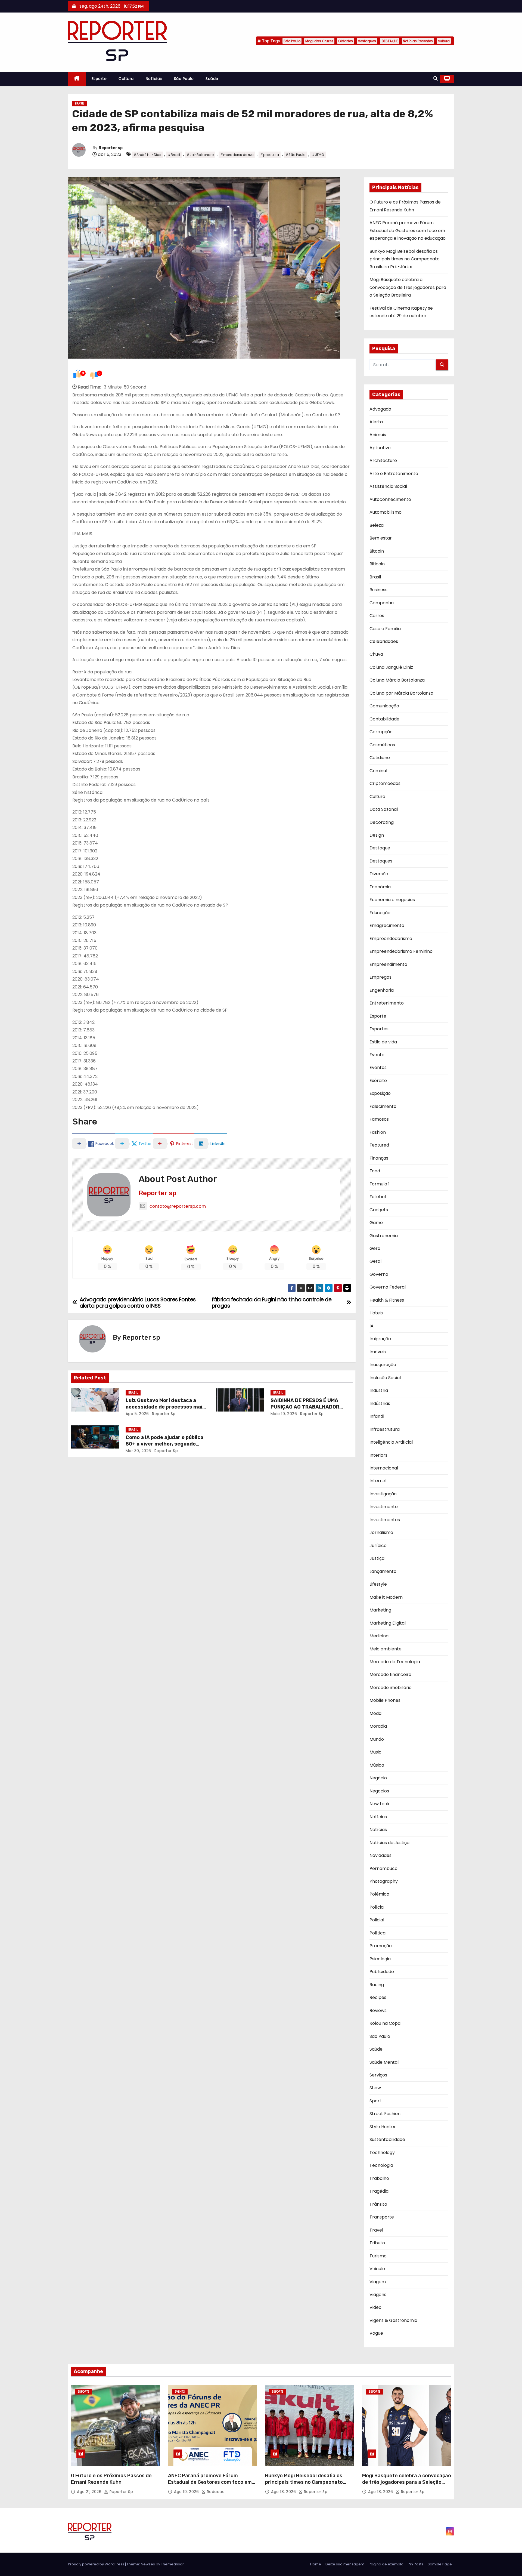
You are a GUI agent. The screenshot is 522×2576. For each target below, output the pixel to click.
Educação (380, 913)
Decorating (382, 822)
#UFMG (318, 155)
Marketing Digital (388, 1623)
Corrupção (381, 732)
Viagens (378, 2295)
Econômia (380, 887)
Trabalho (379, 2178)
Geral (375, 1261)
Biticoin (377, 564)
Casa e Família (385, 629)
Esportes (379, 1029)
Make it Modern (386, 1597)
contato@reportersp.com (178, 1206)
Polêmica (379, 1894)
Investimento (384, 1507)
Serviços (378, 2075)
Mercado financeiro (390, 1674)
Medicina (379, 1636)
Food (375, 1171)
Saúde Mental (384, 2062)
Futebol (378, 1197)
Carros (377, 616)
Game (376, 1223)
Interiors (378, 1455)
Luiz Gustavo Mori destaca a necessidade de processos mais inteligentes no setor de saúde (165, 1407)
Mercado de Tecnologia (395, 1662)
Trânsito (378, 2204)
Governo (379, 1274)
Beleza (377, 525)
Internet (378, 1481)
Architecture (383, 460)
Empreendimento (388, 964)
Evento (377, 1055)
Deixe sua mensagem (345, 2564)
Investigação (383, 1494)
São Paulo (292, 41)
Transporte (382, 2217)
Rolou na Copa (385, 2023)
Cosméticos (382, 745)
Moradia (378, 1726)
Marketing (380, 1610)
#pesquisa (270, 155)
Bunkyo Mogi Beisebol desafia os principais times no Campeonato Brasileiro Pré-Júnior (405, 259)
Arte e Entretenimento (394, 474)
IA (372, 1326)
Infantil (377, 1416)
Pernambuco (383, 1868)
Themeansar (172, 2564)
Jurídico (378, 1546)
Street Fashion (385, 2114)
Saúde (212, 79)
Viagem (378, 2282)
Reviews (378, 2010)
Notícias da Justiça (389, 1843)
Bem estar (381, 538)
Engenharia (382, 990)
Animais (378, 435)
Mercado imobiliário (391, 1688)
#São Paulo (295, 155)
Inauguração (383, 1365)
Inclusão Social (385, 1378)
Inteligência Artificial (391, 1442)
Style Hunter (383, 2127)
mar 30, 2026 (138, 1451)
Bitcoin (377, 551)
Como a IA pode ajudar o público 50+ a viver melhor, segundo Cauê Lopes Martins (164, 1444)
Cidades (346, 41)
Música (377, 1765)
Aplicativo (380, 448)
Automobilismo (386, 512)
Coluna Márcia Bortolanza (397, 680)
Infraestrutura (385, 1429)
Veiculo (377, 2269)
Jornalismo (381, 1532)
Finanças (379, 1158)
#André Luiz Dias (147, 155)
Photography (384, 1881)
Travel (376, 2230)
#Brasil (174, 155)
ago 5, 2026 (137, 1414)
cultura (444, 41)
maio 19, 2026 (284, 1414)
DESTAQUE (389, 41)
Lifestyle (378, 1584)
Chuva (376, 654)
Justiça (377, 1558)
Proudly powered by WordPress (97, 2564)
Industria (379, 1390)
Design (377, 835)
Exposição (380, 1093)
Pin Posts (416, 2564)
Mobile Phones (385, 1700)
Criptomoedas (385, 783)
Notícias (154, 79)
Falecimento (383, 1106)
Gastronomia (384, 1236)
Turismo (378, 2256)
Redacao (215, 2492)
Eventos (378, 1067)
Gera (375, 1248)
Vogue (376, 2333)
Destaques (381, 861)
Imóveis (378, 1352)
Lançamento (383, 1571)
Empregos (380, 977)
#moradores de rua (237, 155)
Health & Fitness (387, 1300)
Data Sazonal (384, 809)
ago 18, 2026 (284, 2492)
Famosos (379, 1119)
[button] (436, 78)
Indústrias (380, 1403)
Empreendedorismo (391, 939)
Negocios (379, 1791)
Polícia (377, 1907)
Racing (377, 1985)
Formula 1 (380, 1184)
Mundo (377, 1739)
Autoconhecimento (390, 499)
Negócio (378, 1778)
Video (375, 2307)
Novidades (380, 1855)
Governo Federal (388, 1287)
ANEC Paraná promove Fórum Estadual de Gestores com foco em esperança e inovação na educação (408, 230)
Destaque (380, 848)
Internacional (384, 1468)
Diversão (379, 874)
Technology (382, 2153)
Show (375, 2088)
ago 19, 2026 (187, 2492)
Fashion (378, 1132)
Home (316, 2564)
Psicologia (380, 1959)
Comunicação (384, 706)
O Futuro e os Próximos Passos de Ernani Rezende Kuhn (111, 2479)
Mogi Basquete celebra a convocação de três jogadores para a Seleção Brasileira (408, 287)
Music (375, 1752)
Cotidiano (380, 758)
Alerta (376, 422)
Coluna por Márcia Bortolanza (401, 693)
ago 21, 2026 (90, 2492)
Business (378, 590)
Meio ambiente (386, 1649)
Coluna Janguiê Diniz (391, 667)
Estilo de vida (383, 1042)
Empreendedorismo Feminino (401, 951)
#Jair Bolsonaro (200, 155)
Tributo (377, 2243)
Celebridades (384, 641)
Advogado (380, 409)
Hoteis (376, 1313)
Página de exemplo (386, 2564)
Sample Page (440, 2564)
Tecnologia (381, 2165)
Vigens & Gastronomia (393, 2320)
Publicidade (382, 1972)
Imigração (380, 1339)
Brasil (80, 104)
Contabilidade (384, 719)
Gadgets (379, 1210)
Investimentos (385, 1520)
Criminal (378, 771)
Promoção (381, 1946)
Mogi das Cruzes (319, 41)
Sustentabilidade (387, 2139)
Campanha (382, 603)
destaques (367, 41)
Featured (379, 1145)
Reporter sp (111, 148)
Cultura (126, 79)
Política (377, 1933)
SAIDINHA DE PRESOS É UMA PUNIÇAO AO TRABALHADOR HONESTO (305, 1407)
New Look (380, 1804)
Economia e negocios (392, 900)
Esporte (99, 79)
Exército (378, 1081)
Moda (375, 1713)
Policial (377, 1920)
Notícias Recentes (418, 41)
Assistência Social (388, 486)
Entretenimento (387, 1003)
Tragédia (379, 2191)
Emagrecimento (387, 925)
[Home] (77, 79)
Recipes (378, 1997)
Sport (375, 2101)
